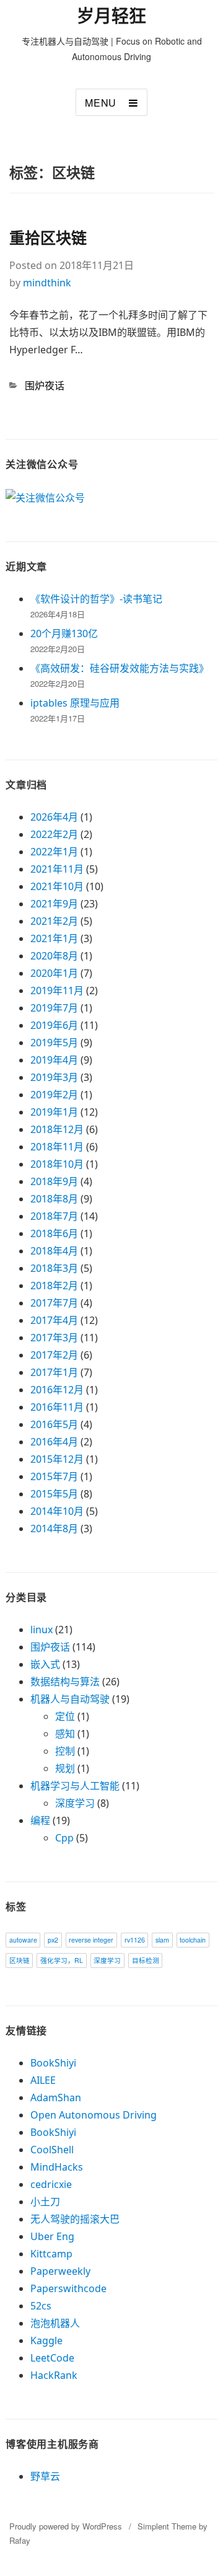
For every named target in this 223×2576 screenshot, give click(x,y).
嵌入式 (45, 1664)
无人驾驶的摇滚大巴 (75, 2219)
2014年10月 (57, 1511)
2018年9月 (54, 1181)
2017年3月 (54, 1338)
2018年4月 (54, 1251)
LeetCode (52, 2358)
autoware (23, 1940)
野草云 (45, 2476)
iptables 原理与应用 (75, 703)
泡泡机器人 (55, 2323)
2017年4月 (54, 1320)
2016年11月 (57, 1407)
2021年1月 (54, 938)
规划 (65, 1768)
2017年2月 (54, 1355)
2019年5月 (54, 1043)
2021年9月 (54, 904)
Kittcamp (51, 2254)
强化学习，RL (62, 1960)
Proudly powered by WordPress (66, 2526)
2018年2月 (54, 1286)
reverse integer (91, 1940)
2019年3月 (54, 1077)
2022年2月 (54, 834)
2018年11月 (57, 1147)
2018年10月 (57, 1164)
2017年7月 (54, 1303)
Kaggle (46, 2340)
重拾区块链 (48, 237)
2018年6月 (54, 1233)
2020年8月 (54, 956)
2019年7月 (54, 1008)
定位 (65, 1716)
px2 (53, 1940)
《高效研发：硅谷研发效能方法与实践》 (120, 668)
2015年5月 (54, 1494)
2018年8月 (54, 1199)
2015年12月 (57, 1459)
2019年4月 (54, 1060)
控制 (65, 1751)
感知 (65, 1734)
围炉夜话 (45, 386)
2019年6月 (54, 1025)
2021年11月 (57, 869)
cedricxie (51, 2184)
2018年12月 (57, 1129)
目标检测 (146, 1960)
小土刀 (45, 2202)
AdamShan (56, 2097)
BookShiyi (53, 2063)
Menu (101, 103)
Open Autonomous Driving (94, 2115)
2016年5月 (54, 1424)
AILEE (43, 2080)
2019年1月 (54, 1112)
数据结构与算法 (65, 1682)
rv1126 (135, 1940)
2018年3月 (54, 1268)
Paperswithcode (68, 2288)
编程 (40, 1820)
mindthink (47, 283)
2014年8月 (54, 1528)
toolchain (193, 1940)
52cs (41, 2306)
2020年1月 (54, 973)
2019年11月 (57, 990)
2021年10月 (57, 886)
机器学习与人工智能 (75, 1786)
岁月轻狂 (111, 16)
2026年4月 (54, 817)
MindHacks (57, 2167)
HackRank (54, 2375)
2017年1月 (54, 1372)
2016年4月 (54, 1442)
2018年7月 (54, 1216)
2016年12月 (57, 1390)
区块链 (20, 1960)
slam (162, 1940)
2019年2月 (54, 1095)
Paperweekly (60, 2271)
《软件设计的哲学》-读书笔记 (96, 599)
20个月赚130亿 (64, 633)
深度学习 (75, 1803)
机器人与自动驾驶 (70, 1699)
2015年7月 (54, 1476)
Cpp (64, 1838)
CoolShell (52, 2150)
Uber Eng (52, 2236)
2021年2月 (54, 921)
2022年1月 (54, 852)
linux (42, 1630)
